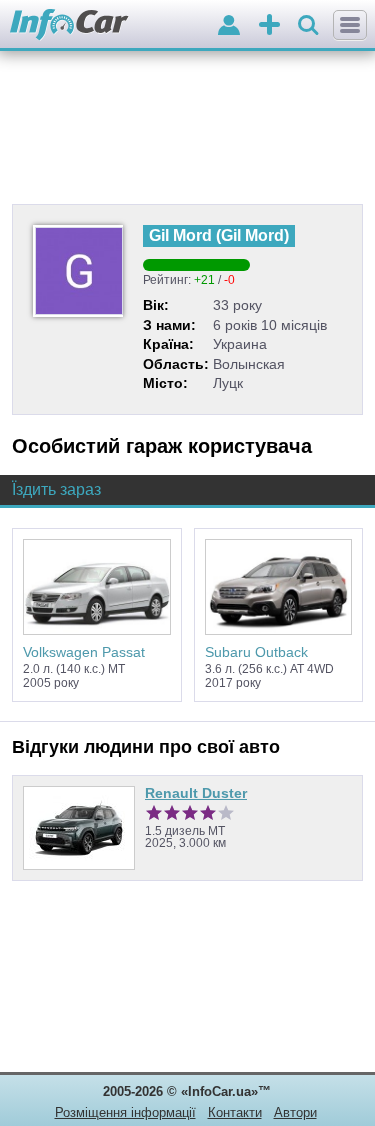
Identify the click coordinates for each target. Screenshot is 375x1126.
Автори (295, 1112)
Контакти (235, 1112)
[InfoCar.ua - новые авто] (69, 25)
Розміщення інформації (125, 1112)
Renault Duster (196, 793)
